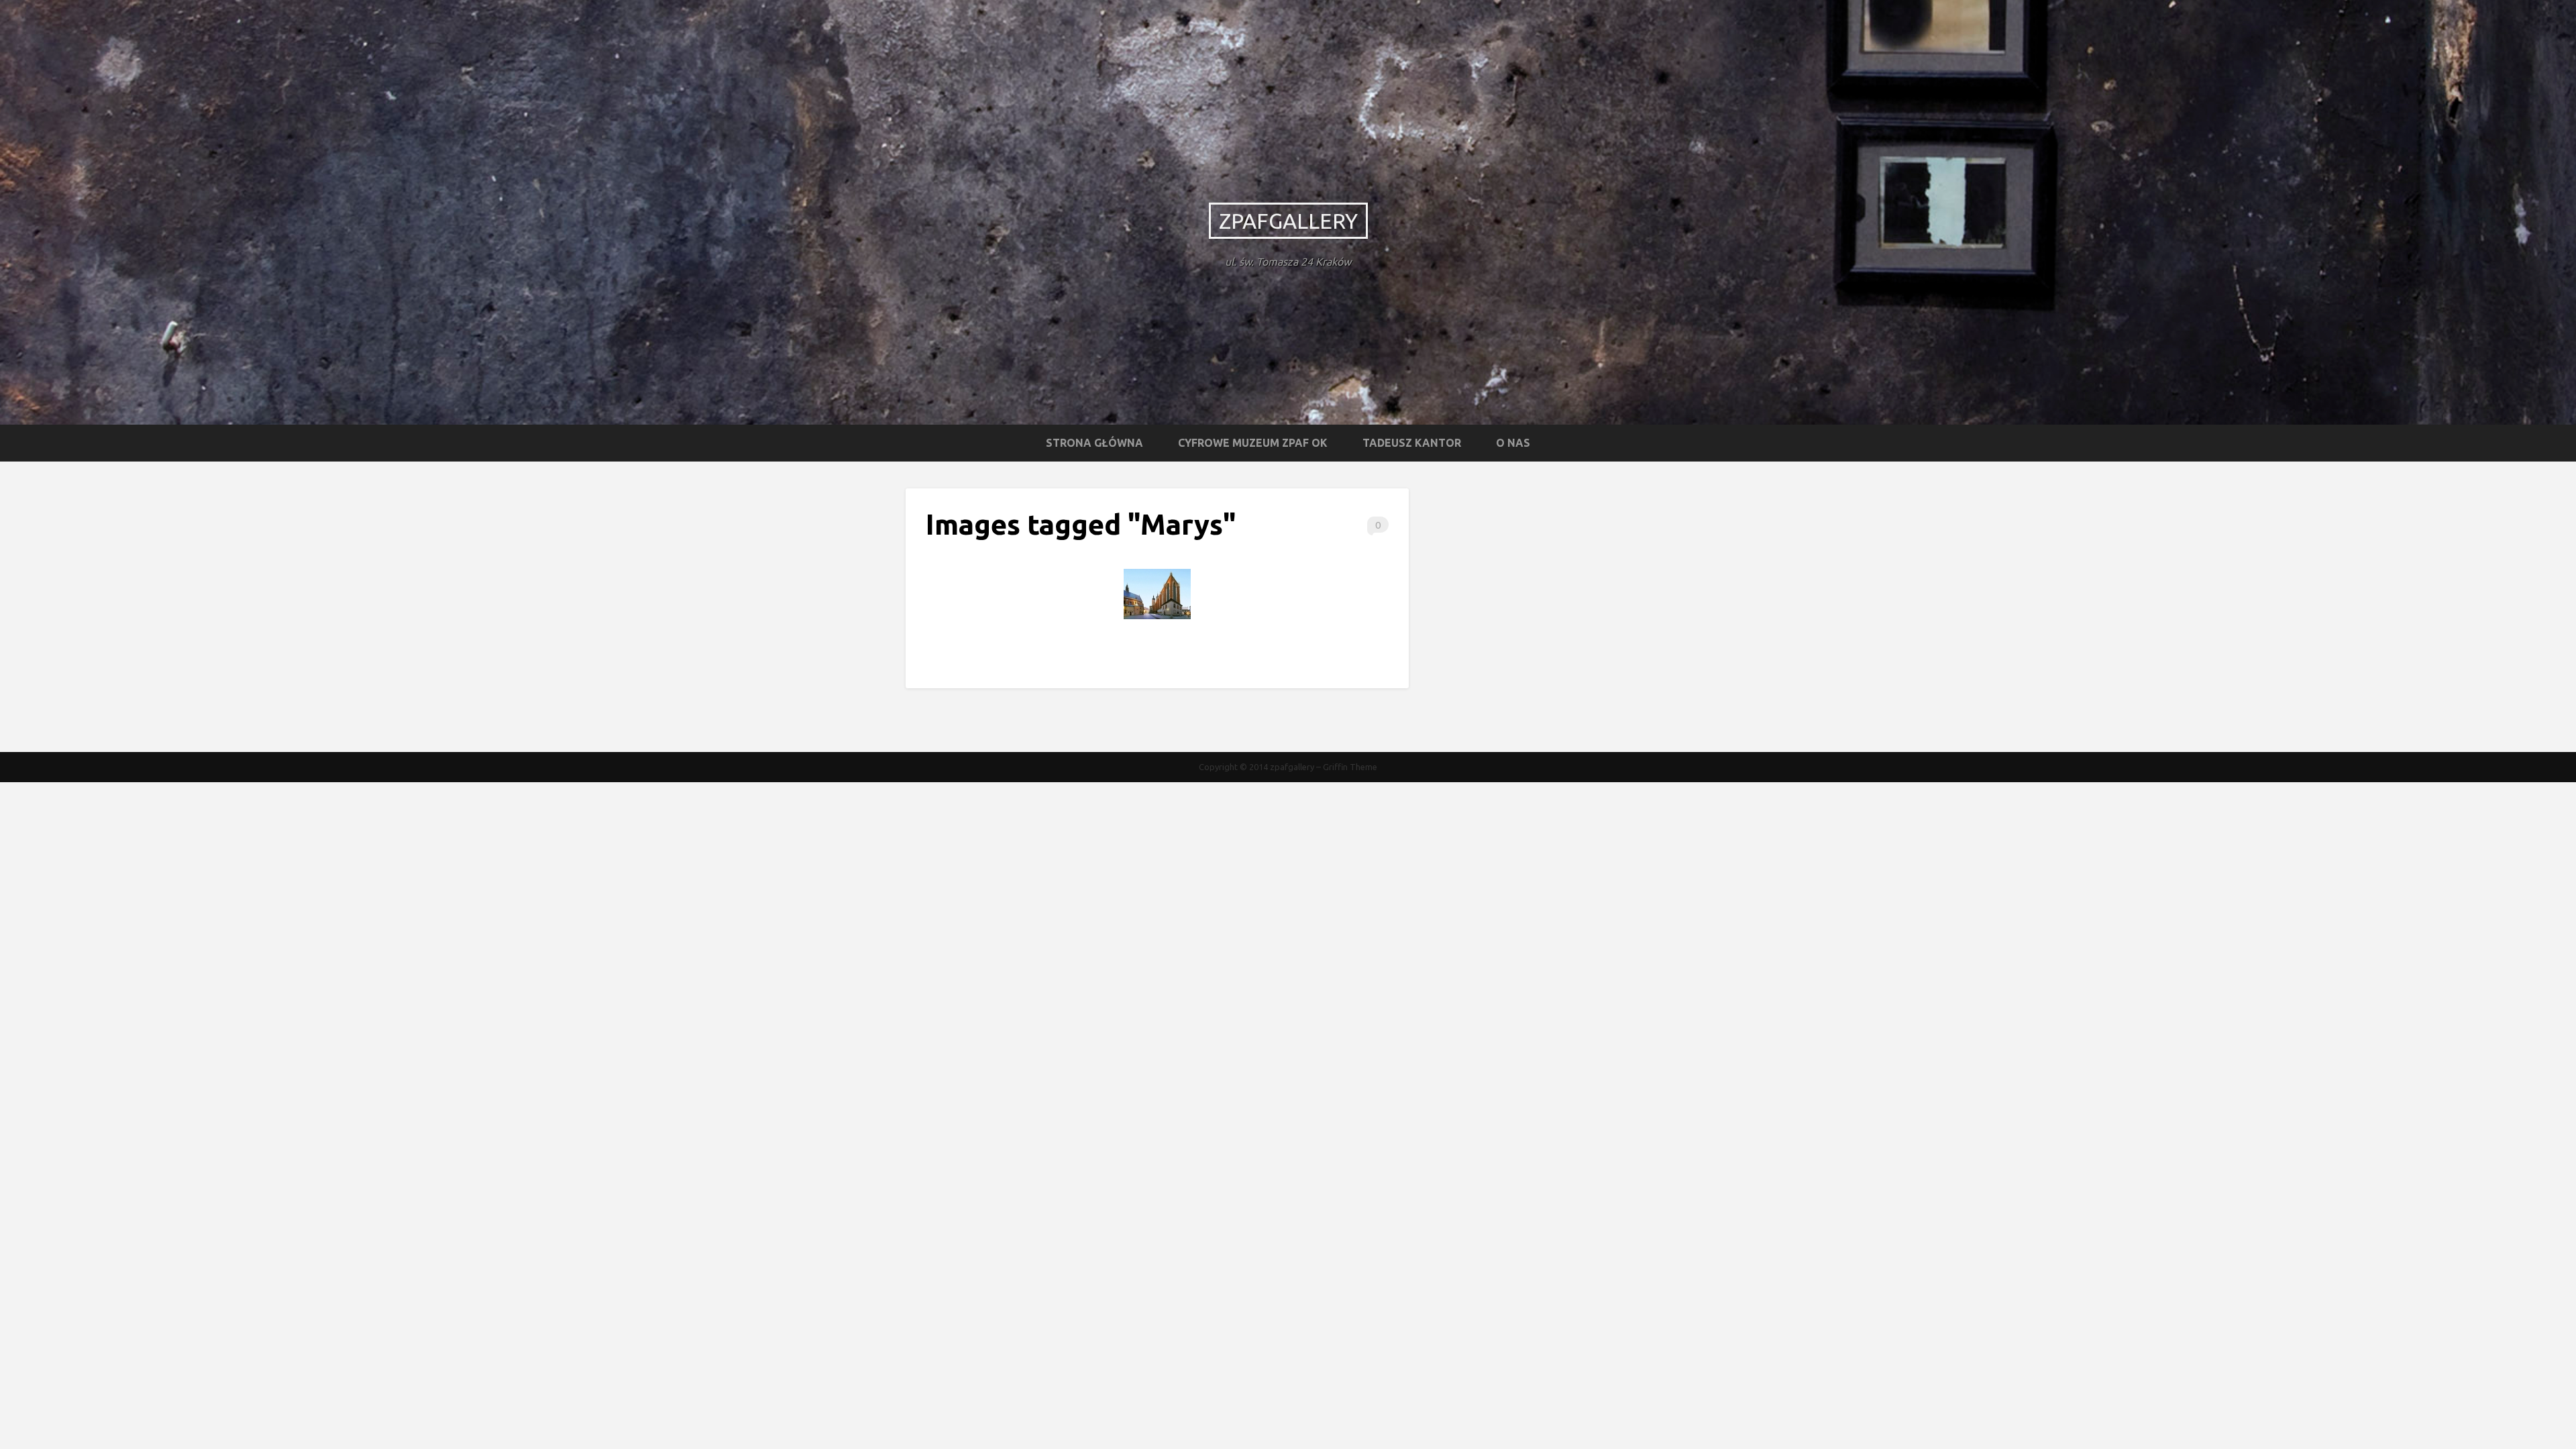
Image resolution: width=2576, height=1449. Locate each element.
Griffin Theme (1350, 767)
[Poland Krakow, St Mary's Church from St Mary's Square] (1157, 594)
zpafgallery (1288, 221)
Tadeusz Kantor (1412, 443)
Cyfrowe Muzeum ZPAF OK (1253, 443)
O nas (1513, 443)
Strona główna (1094, 443)
